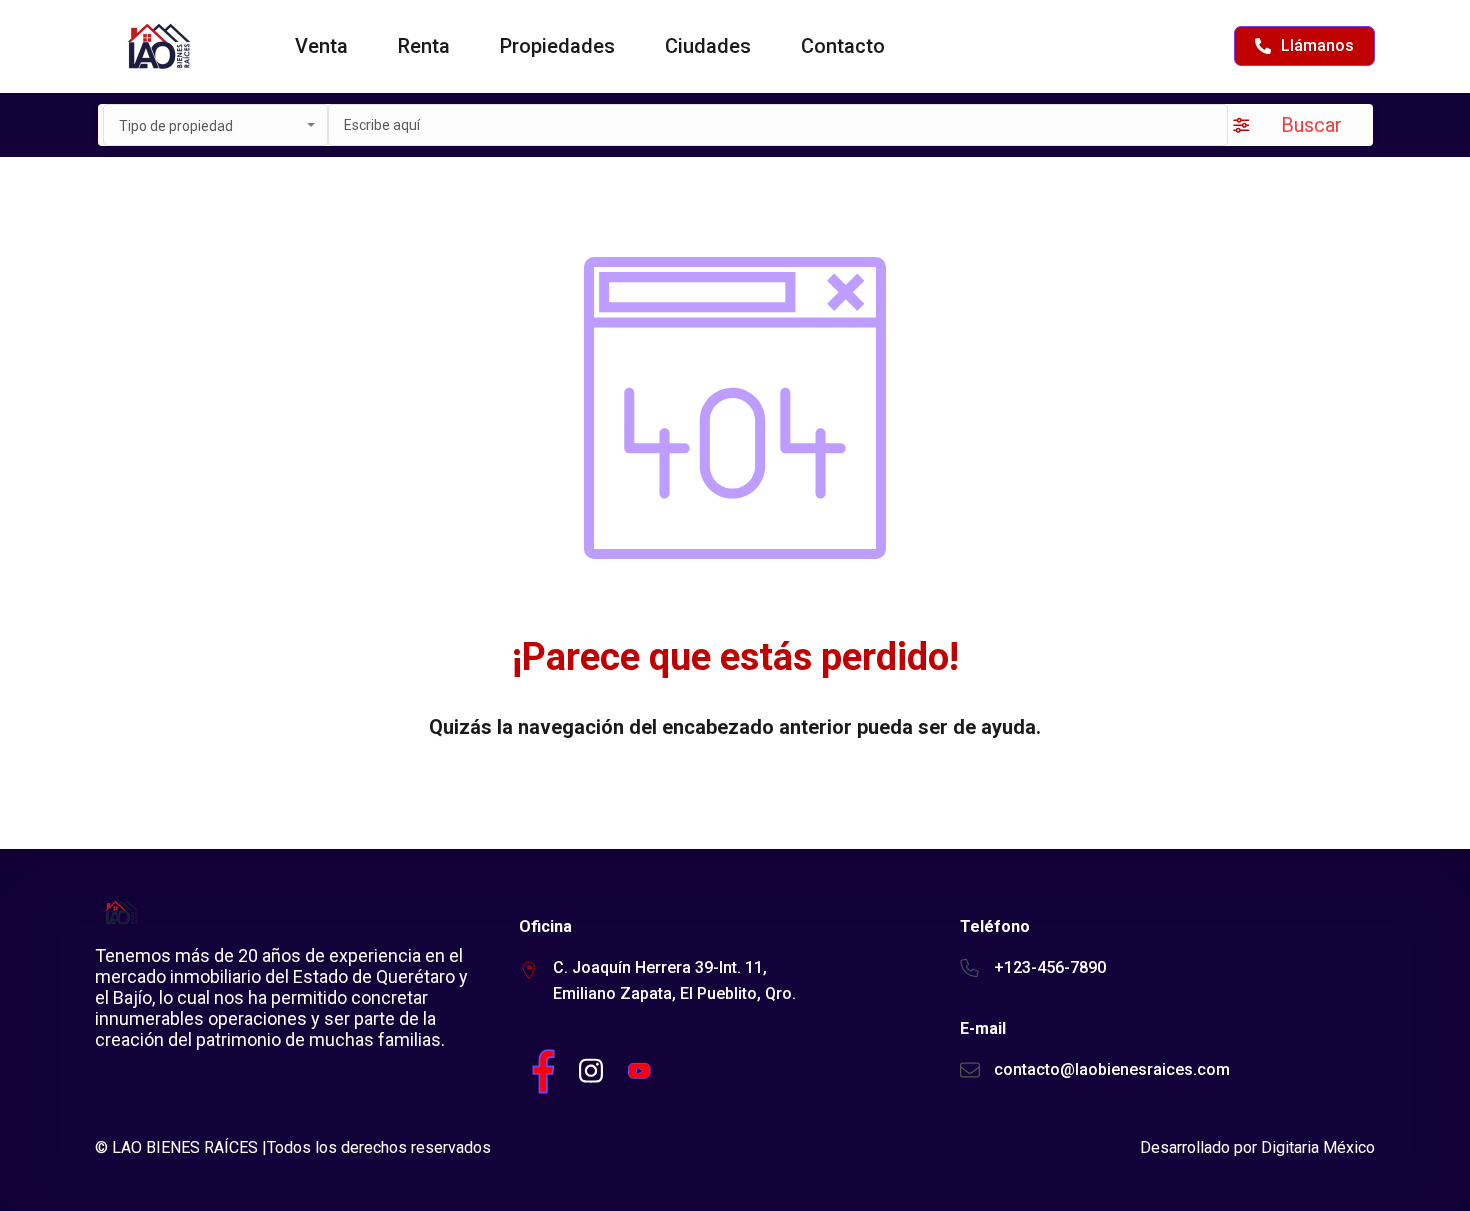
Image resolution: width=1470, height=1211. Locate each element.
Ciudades (708, 46)
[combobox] (215, 125)
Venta (321, 46)
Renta (424, 46)
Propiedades (557, 46)
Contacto (843, 46)
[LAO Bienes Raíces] (157, 46)
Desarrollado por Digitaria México (1257, 1147)
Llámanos (1317, 45)
